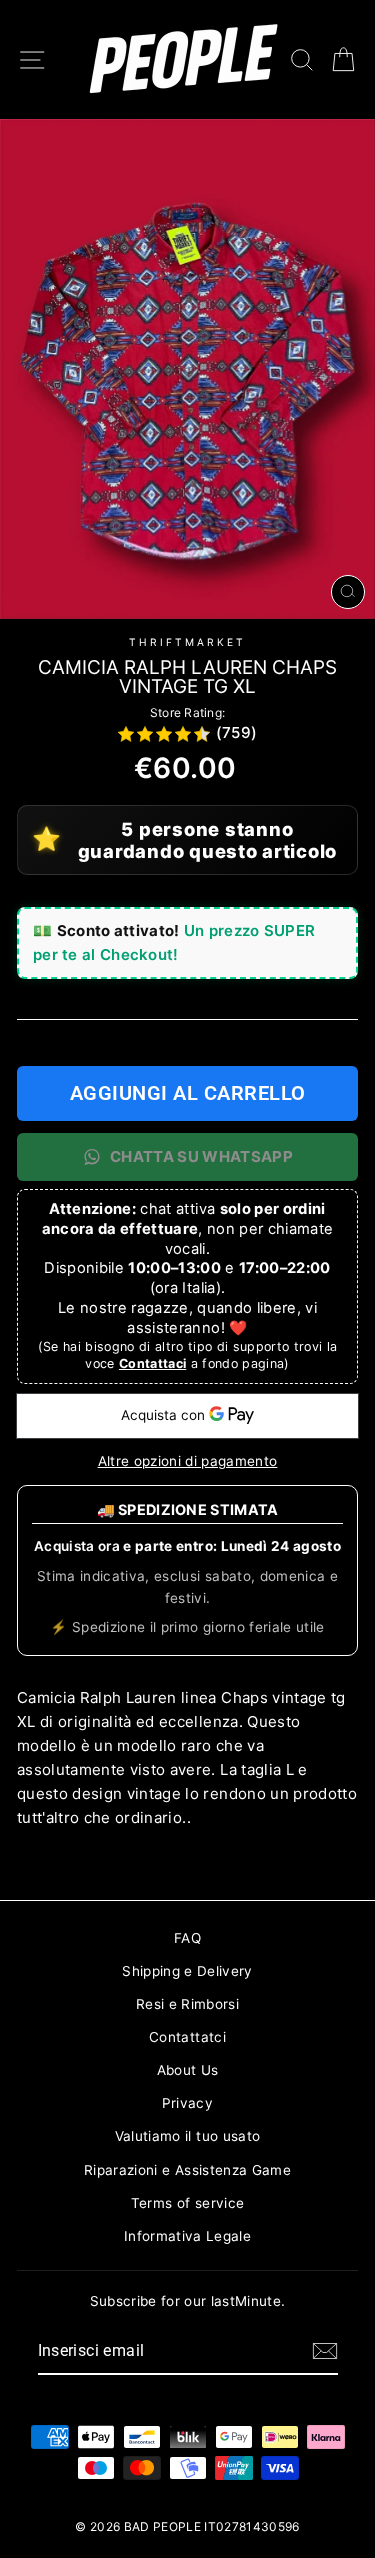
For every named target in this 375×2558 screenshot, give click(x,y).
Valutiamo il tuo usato (187, 2136)
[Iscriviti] (325, 2351)
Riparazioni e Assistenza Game (187, 2170)
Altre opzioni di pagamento (188, 1461)
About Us (188, 2070)
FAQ (187, 1938)
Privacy (187, 2103)
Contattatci (187, 2037)
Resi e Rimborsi (187, 2004)
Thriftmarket (188, 642)
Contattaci (152, 1363)
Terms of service (187, 2203)
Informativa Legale (187, 2236)
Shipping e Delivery (187, 1971)
